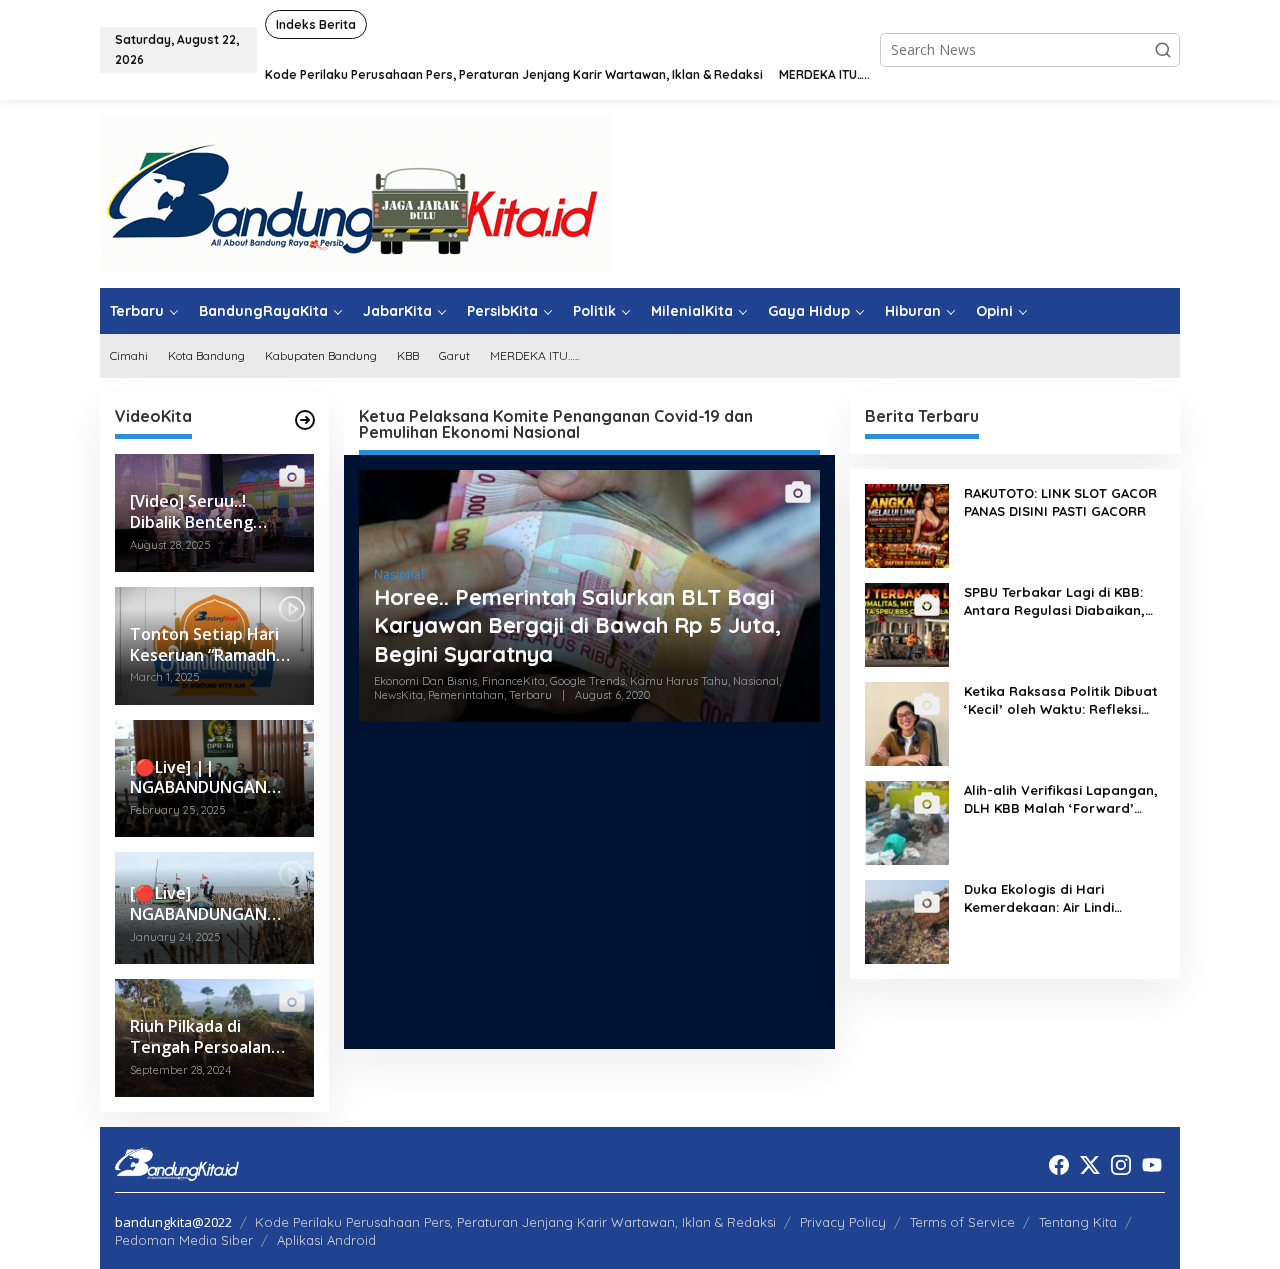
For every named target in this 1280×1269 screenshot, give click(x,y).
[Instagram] (1121, 1165)
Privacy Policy (843, 1222)
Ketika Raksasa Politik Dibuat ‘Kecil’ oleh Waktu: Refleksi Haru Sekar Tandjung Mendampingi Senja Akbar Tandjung (1061, 700)
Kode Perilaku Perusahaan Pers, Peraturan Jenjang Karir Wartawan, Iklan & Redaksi (515, 1222)
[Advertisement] (589, 893)
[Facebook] (1059, 1165)
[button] (1163, 50)
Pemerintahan (466, 695)
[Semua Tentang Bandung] (356, 192)
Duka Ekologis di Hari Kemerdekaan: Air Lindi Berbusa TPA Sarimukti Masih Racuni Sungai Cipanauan (1059, 898)
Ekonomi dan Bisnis (425, 681)
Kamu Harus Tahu (679, 681)
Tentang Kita (1078, 1222)
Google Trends (587, 681)
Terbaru (530, 695)
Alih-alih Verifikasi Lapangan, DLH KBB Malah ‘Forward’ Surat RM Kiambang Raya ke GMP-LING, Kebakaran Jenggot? (1061, 799)
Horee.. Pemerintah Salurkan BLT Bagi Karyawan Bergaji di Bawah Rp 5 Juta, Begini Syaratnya (577, 625)
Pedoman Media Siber (184, 1240)
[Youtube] (1152, 1165)
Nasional (399, 574)
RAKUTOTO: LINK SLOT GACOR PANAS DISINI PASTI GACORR (1060, 502)
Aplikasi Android (326, 1240)
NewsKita (398, 695)
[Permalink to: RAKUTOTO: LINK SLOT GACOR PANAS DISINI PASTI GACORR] (907, 524)
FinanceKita (513, 681)
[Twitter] (1090, 1165)
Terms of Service (962, 1222)
